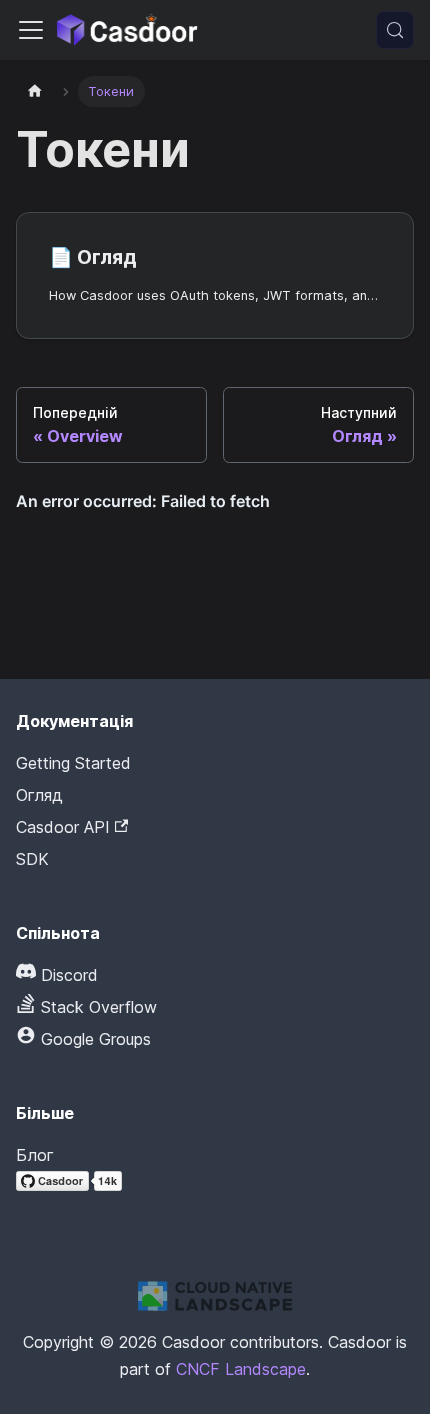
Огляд (39, 795)
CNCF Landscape (241, 1369)
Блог (35, 1155)
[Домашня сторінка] (35, 91)
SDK (32, 859)
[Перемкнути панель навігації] (31, 30)
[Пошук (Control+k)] (395, 30)
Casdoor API (63, 827)
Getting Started (73, 763)
